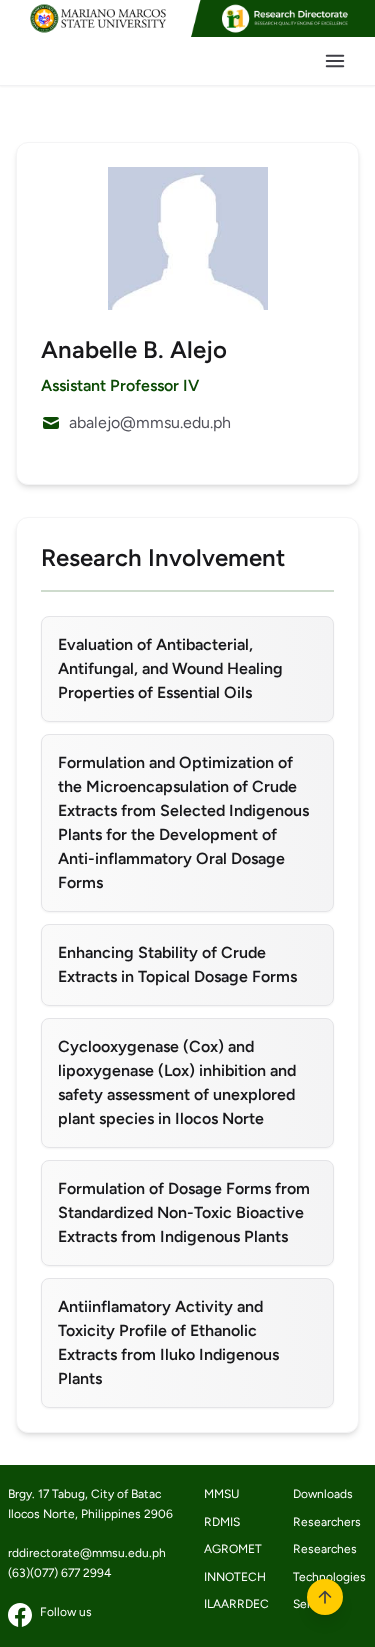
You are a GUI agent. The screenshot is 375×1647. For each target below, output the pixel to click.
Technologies (322, 1577)
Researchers (322, 1522)
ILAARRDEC (233, 1604)
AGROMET (233, 1549)
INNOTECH (233, 1577)
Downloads (322, 1494)
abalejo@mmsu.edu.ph (150, 422)
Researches (322, 1549)
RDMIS (222, 1522)
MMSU (221, 1494)
